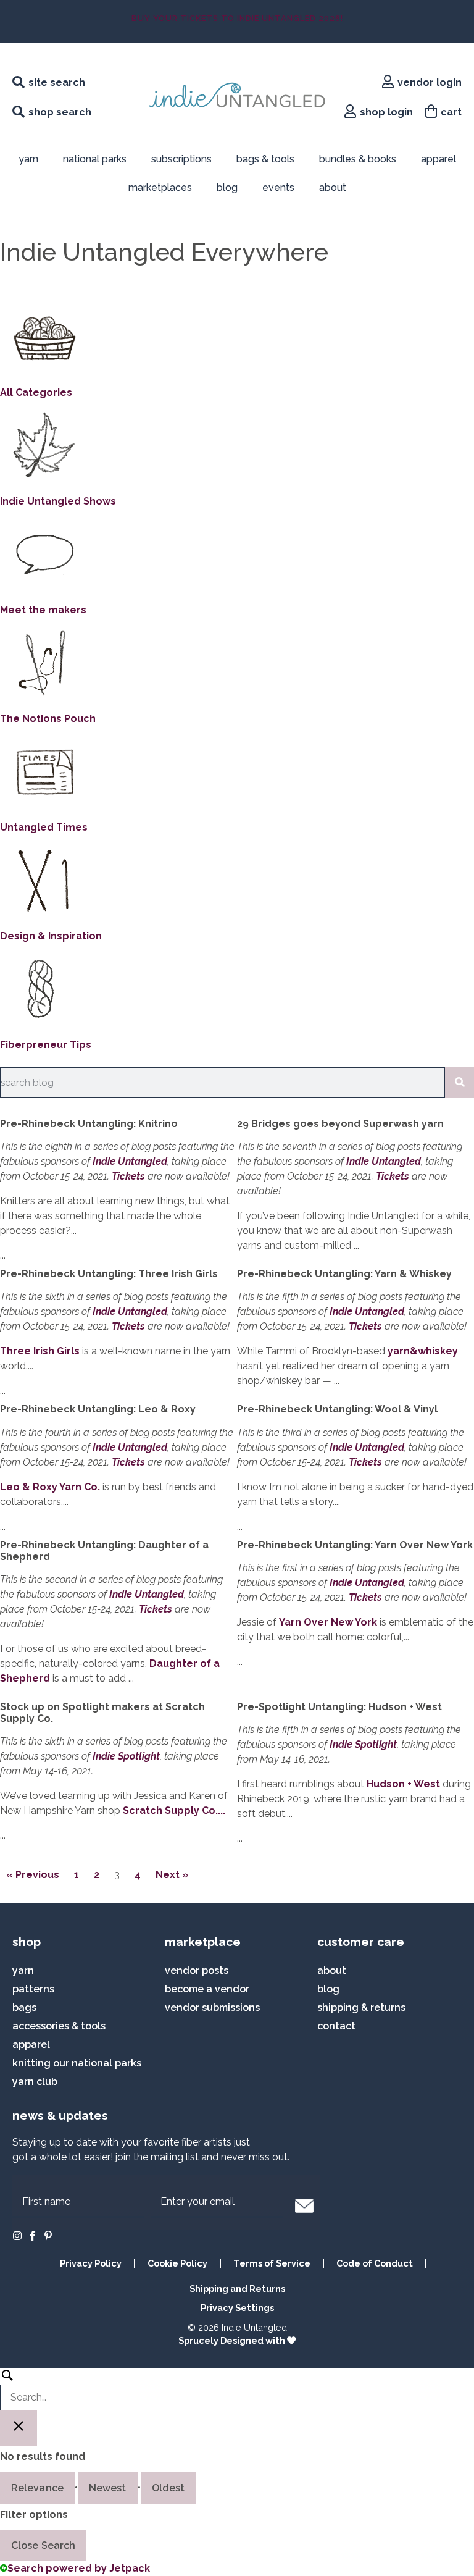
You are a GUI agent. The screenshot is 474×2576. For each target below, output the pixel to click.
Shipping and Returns (237, 2289)
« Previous (33, 1875)
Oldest (168, 2488)
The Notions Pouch (48, 719)
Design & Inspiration (51, 936)
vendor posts (197, 1970)
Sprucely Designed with (233, 2340)
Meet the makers (43, 610)
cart (451, 112)
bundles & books (358, 159)
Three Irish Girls (40, 1351)
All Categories (36, 392)
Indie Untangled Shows (58, 501)
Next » (172, 1875)
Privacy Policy (91, 2263)
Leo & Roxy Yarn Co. (50, 1487)
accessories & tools (59, 2026)
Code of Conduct (375, 2263)
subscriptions (181, 159)
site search (57, 82)
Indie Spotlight (126, 1756)
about (333, 187)
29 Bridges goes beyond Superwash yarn (340, 1124)
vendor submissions (212, 2008)
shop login (386, 112)
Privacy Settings (237, 2308)
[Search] (459, 1083)
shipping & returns (361, 2008)
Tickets (128, 1176)
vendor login (430, 82)
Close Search (43, 2545)
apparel (439, 159)
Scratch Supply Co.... (174, 1810)
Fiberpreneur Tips (46, 1045)
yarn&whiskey (423, 1351)
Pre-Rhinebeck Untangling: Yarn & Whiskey (344, 1274)
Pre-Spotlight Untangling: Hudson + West (339, 1707)
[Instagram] (17, 2236)
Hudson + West (403, 1784)
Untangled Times (44, 827)
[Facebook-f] (33, 2236)
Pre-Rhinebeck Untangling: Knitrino (89, 1124)
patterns (33, 1989)
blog (227, 187)
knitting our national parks (77, 2063)
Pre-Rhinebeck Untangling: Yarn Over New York (355, 1545)
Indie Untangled (130, 1161)
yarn (23, 1970)
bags (24, 2008)
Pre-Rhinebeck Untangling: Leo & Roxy (98, 1409)
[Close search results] (19, 2428)
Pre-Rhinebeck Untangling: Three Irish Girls (109, 1274)
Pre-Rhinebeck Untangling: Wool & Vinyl (337, 1409)
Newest (108, 2488)
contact (336, 2026)
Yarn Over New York (328, 1622)
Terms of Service (272, 2263)
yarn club (35, 2082)
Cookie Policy (177, 2263)
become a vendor (207, 1989)
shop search (60, 112)
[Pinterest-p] (48, 2236)
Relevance (37, 2488)
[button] (304, 2205)
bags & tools (265, 159)
